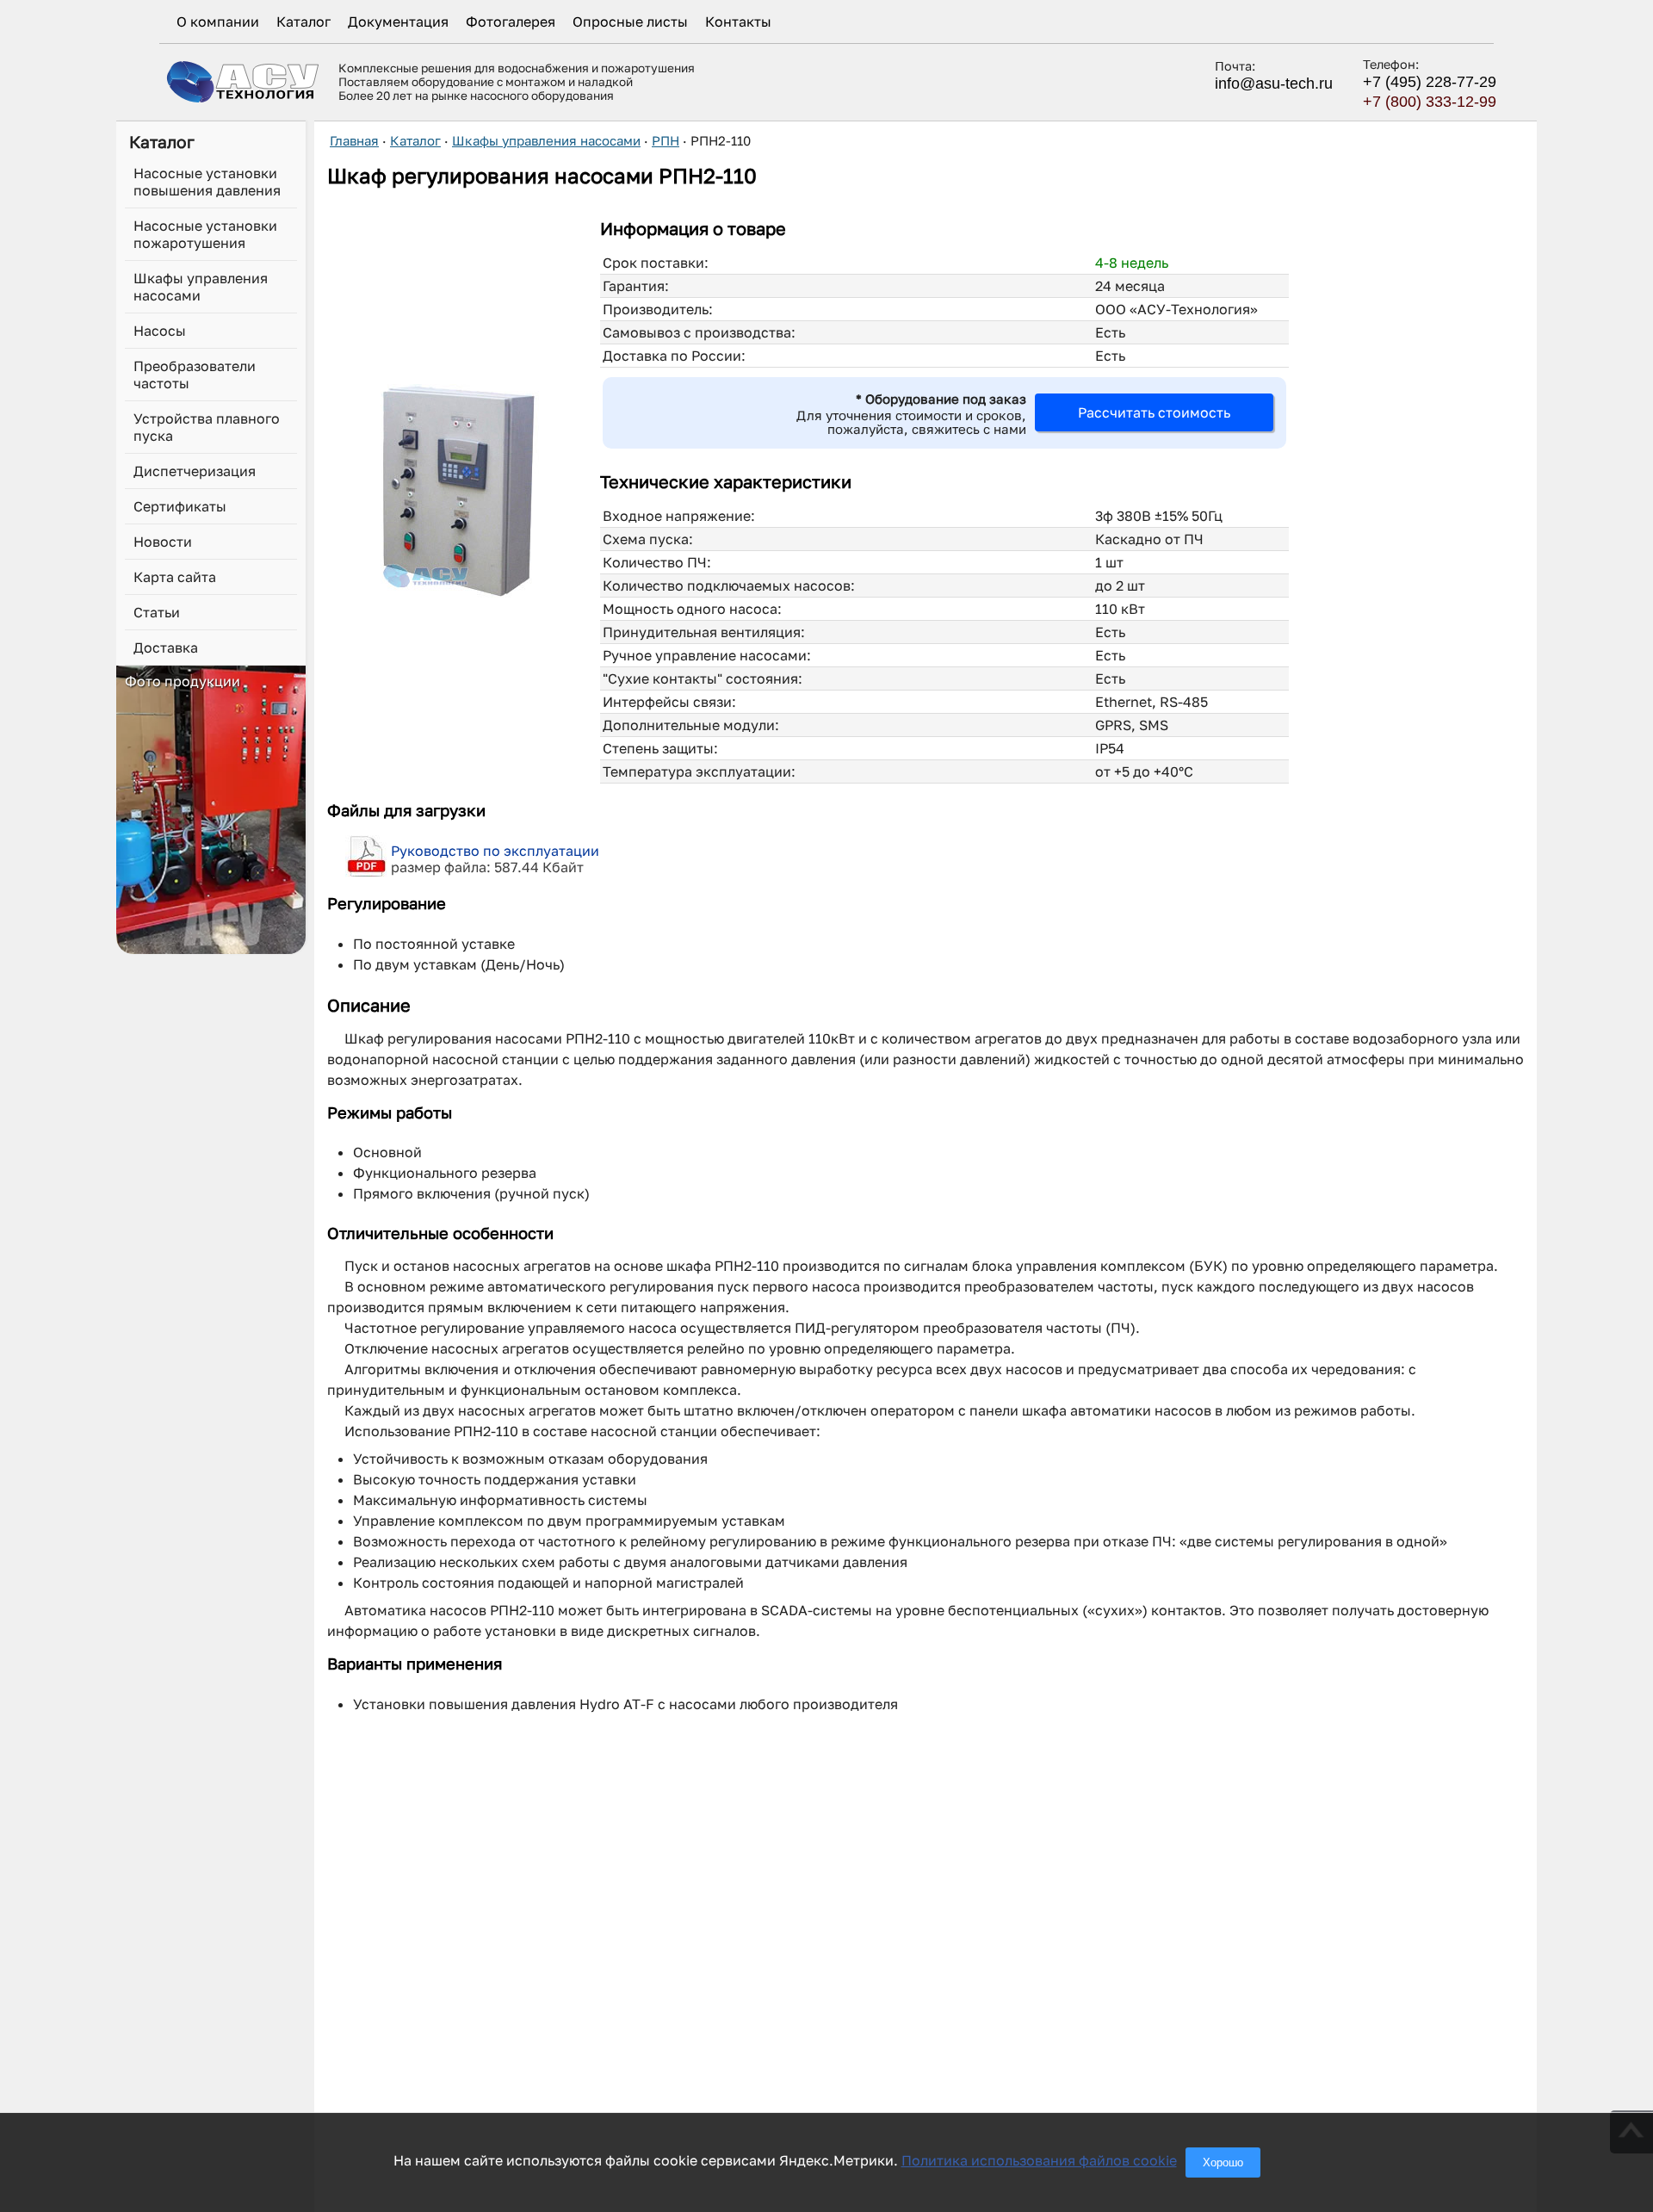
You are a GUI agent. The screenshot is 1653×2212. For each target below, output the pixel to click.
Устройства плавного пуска (207, 427)
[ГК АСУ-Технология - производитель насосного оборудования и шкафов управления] (244, 81)
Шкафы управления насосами (201, 287)
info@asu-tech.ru (1274, 84)
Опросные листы (630, 22)
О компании (218, 22)
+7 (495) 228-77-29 (1430, 82)
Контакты (738, 22)
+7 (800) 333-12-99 (1430, 102)
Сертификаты (180, 506)
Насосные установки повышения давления (207, 182)
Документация (398, 22)
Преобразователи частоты (195, 375)
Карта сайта (175, 577)
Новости (163, 542)
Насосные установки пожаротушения (205, 234)
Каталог (303, 22)
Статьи (157, 612)
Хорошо (1223, 2162)
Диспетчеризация (195, 471)
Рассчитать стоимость (1154, 412)
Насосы (160, 331)
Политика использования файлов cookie (1039, 2160)
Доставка (166, 647)
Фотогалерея (511, 22)
